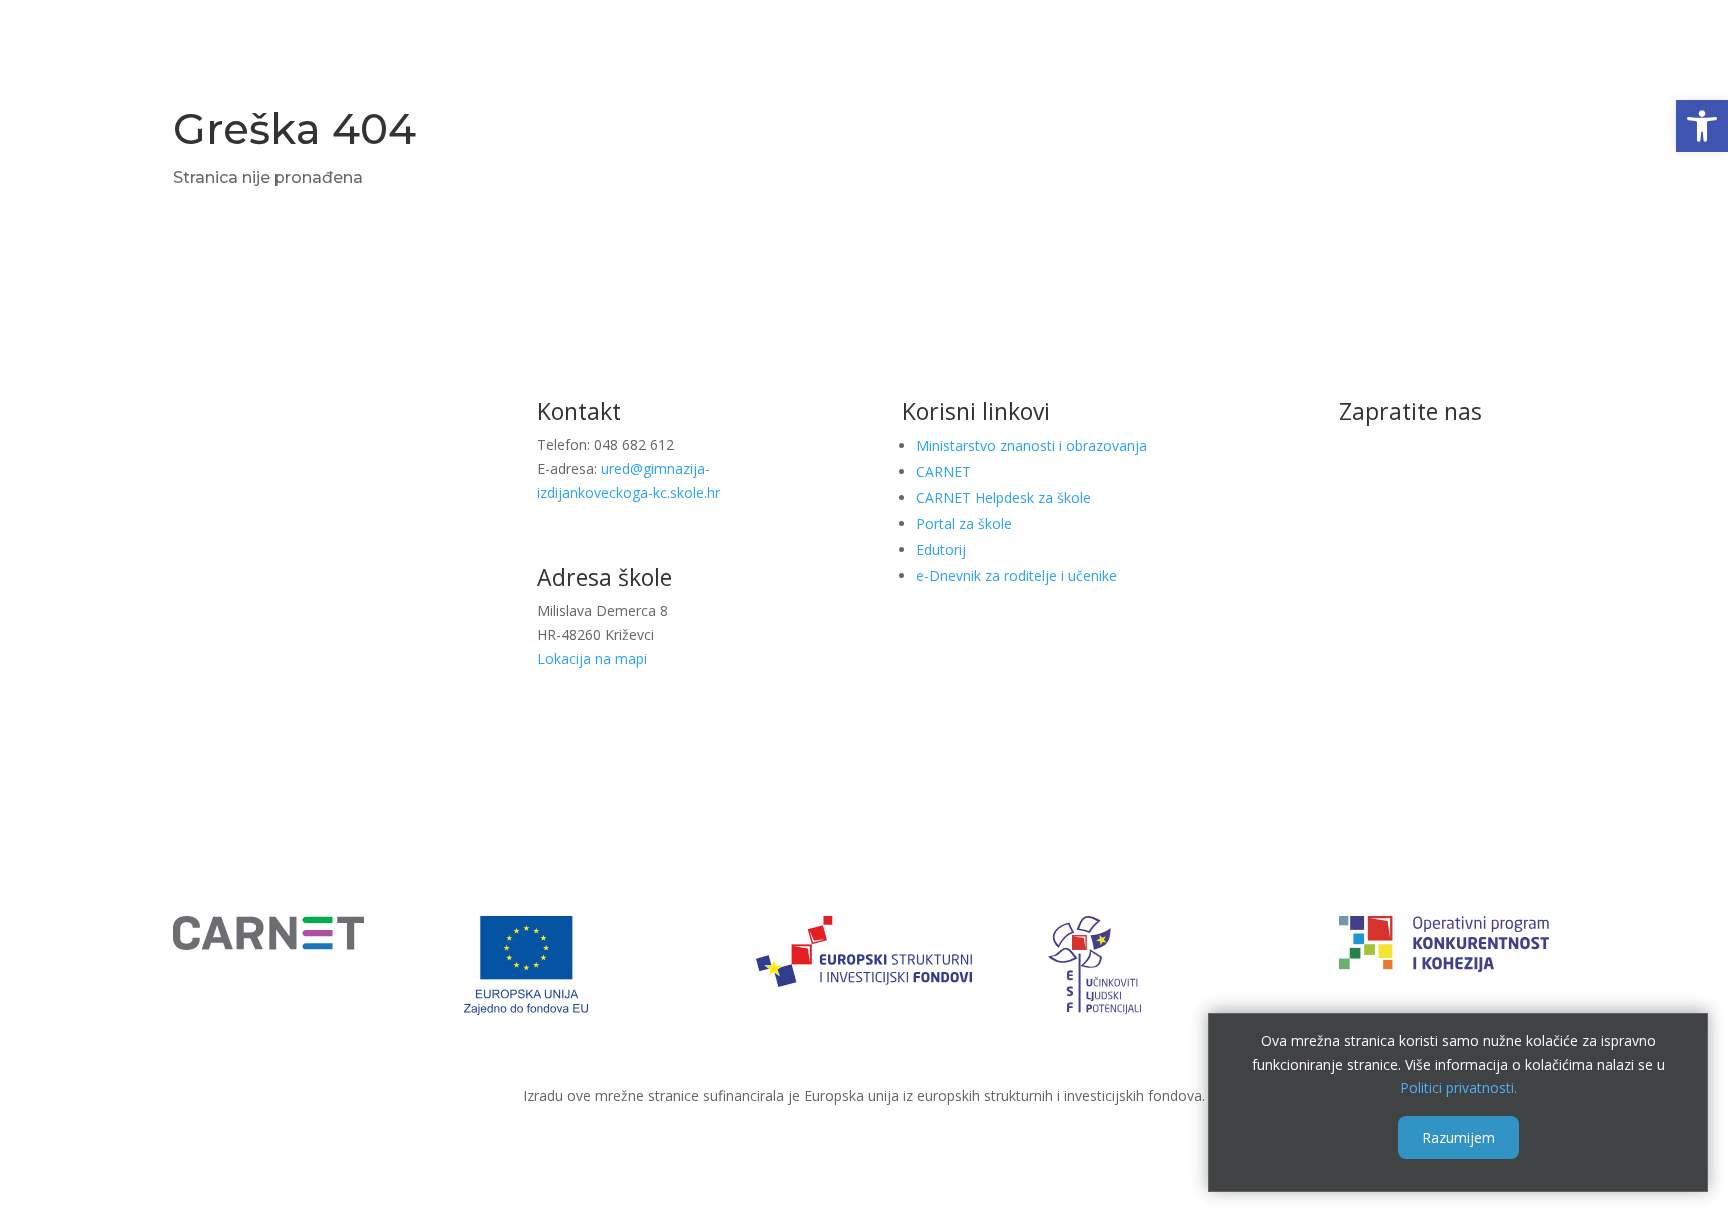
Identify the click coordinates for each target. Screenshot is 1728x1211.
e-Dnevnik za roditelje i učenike (1016, 575)
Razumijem (1458, 1137)
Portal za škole (964, 523)
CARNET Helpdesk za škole (1003, 497)
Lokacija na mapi (592, 658)
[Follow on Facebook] (1411, 487)
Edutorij (941, 549)
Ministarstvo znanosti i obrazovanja (1031, 445)
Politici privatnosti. (1458, 1087)
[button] (1702, 126)
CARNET (943, 471)
